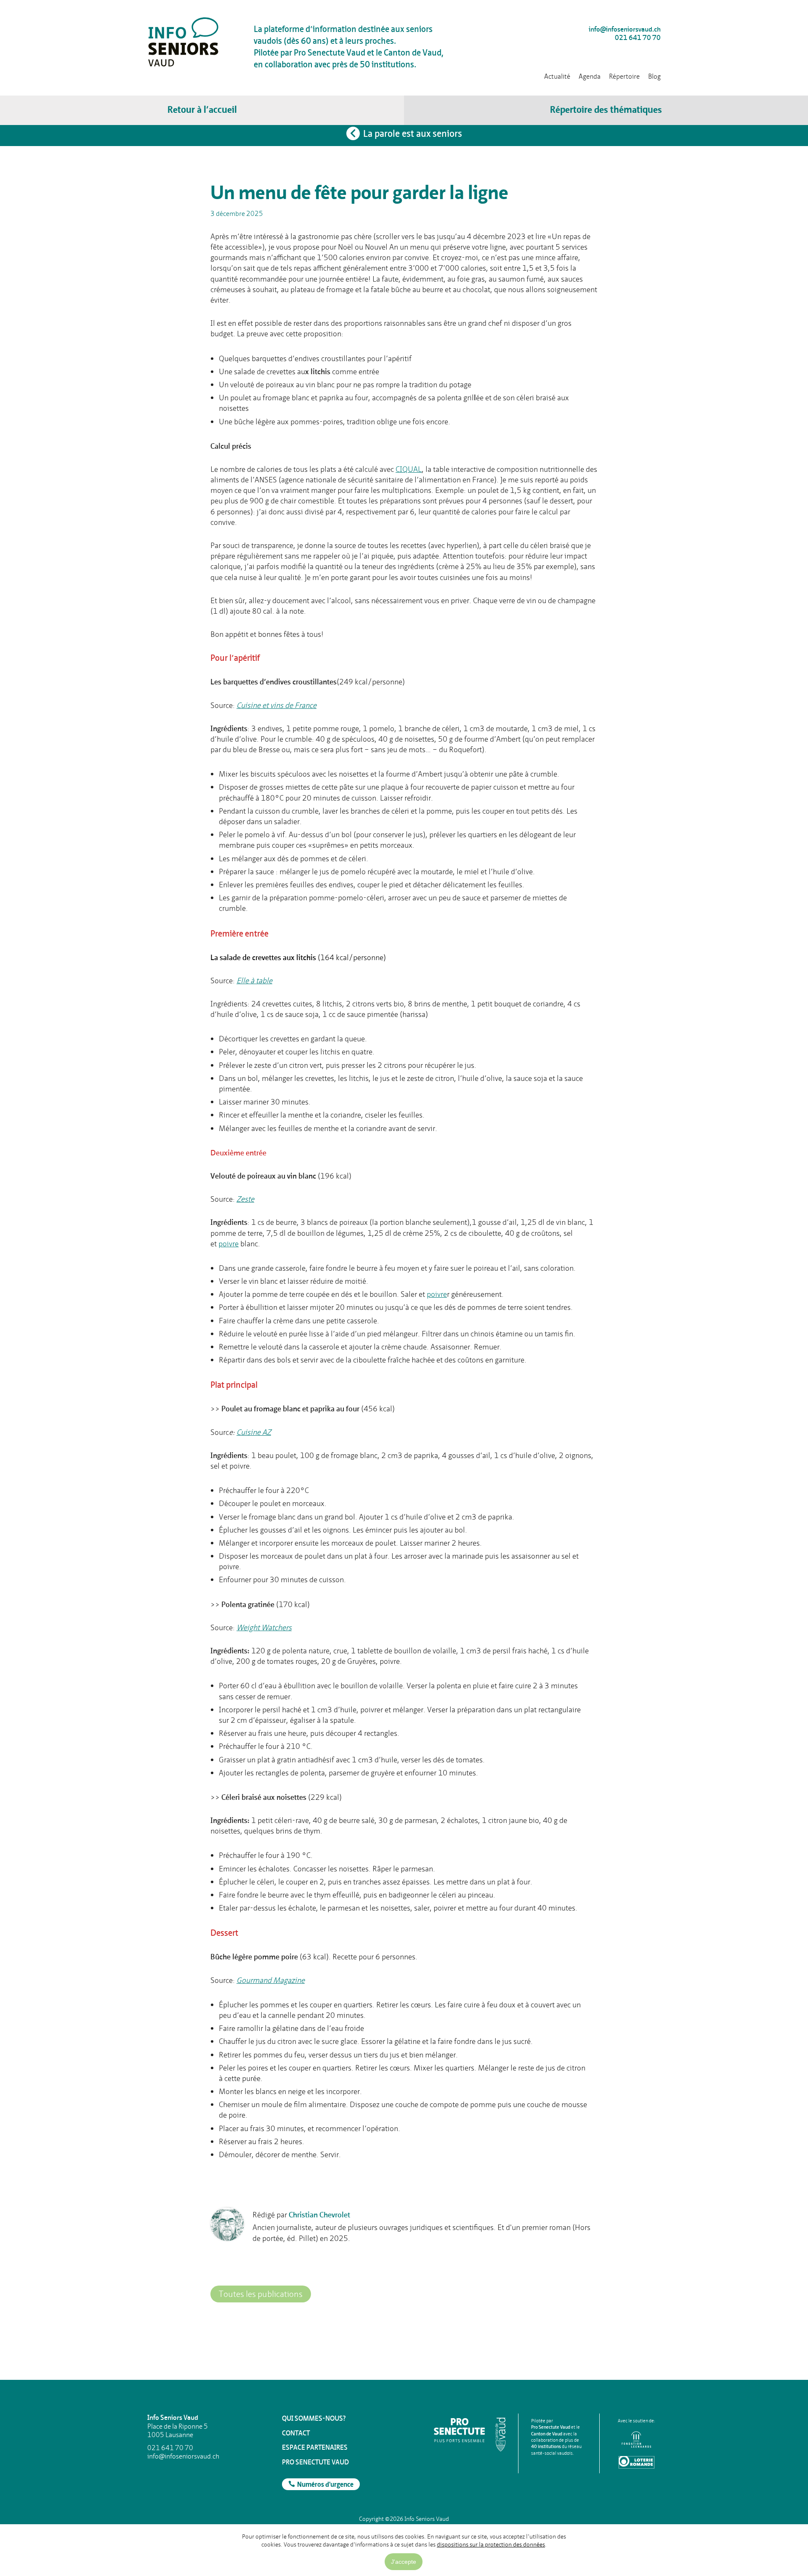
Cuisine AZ (254, 1432)
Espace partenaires (315, 2447)
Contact (296, 2433)
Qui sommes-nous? (314, 2418)
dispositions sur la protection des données (491, 2544)
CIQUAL (409, 469)
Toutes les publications (261, 2294)
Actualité (557, 76)
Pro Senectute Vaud (315, 2462)
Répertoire (624, 76)
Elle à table (254, 981)
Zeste (245, 1199)
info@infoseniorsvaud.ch (625, 29)
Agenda (590, 76)
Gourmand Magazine (271, 1980)
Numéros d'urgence (325, 2485)
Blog (654, 76)
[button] (606, 110)
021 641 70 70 (638, 38)
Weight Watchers (264, 1627)
